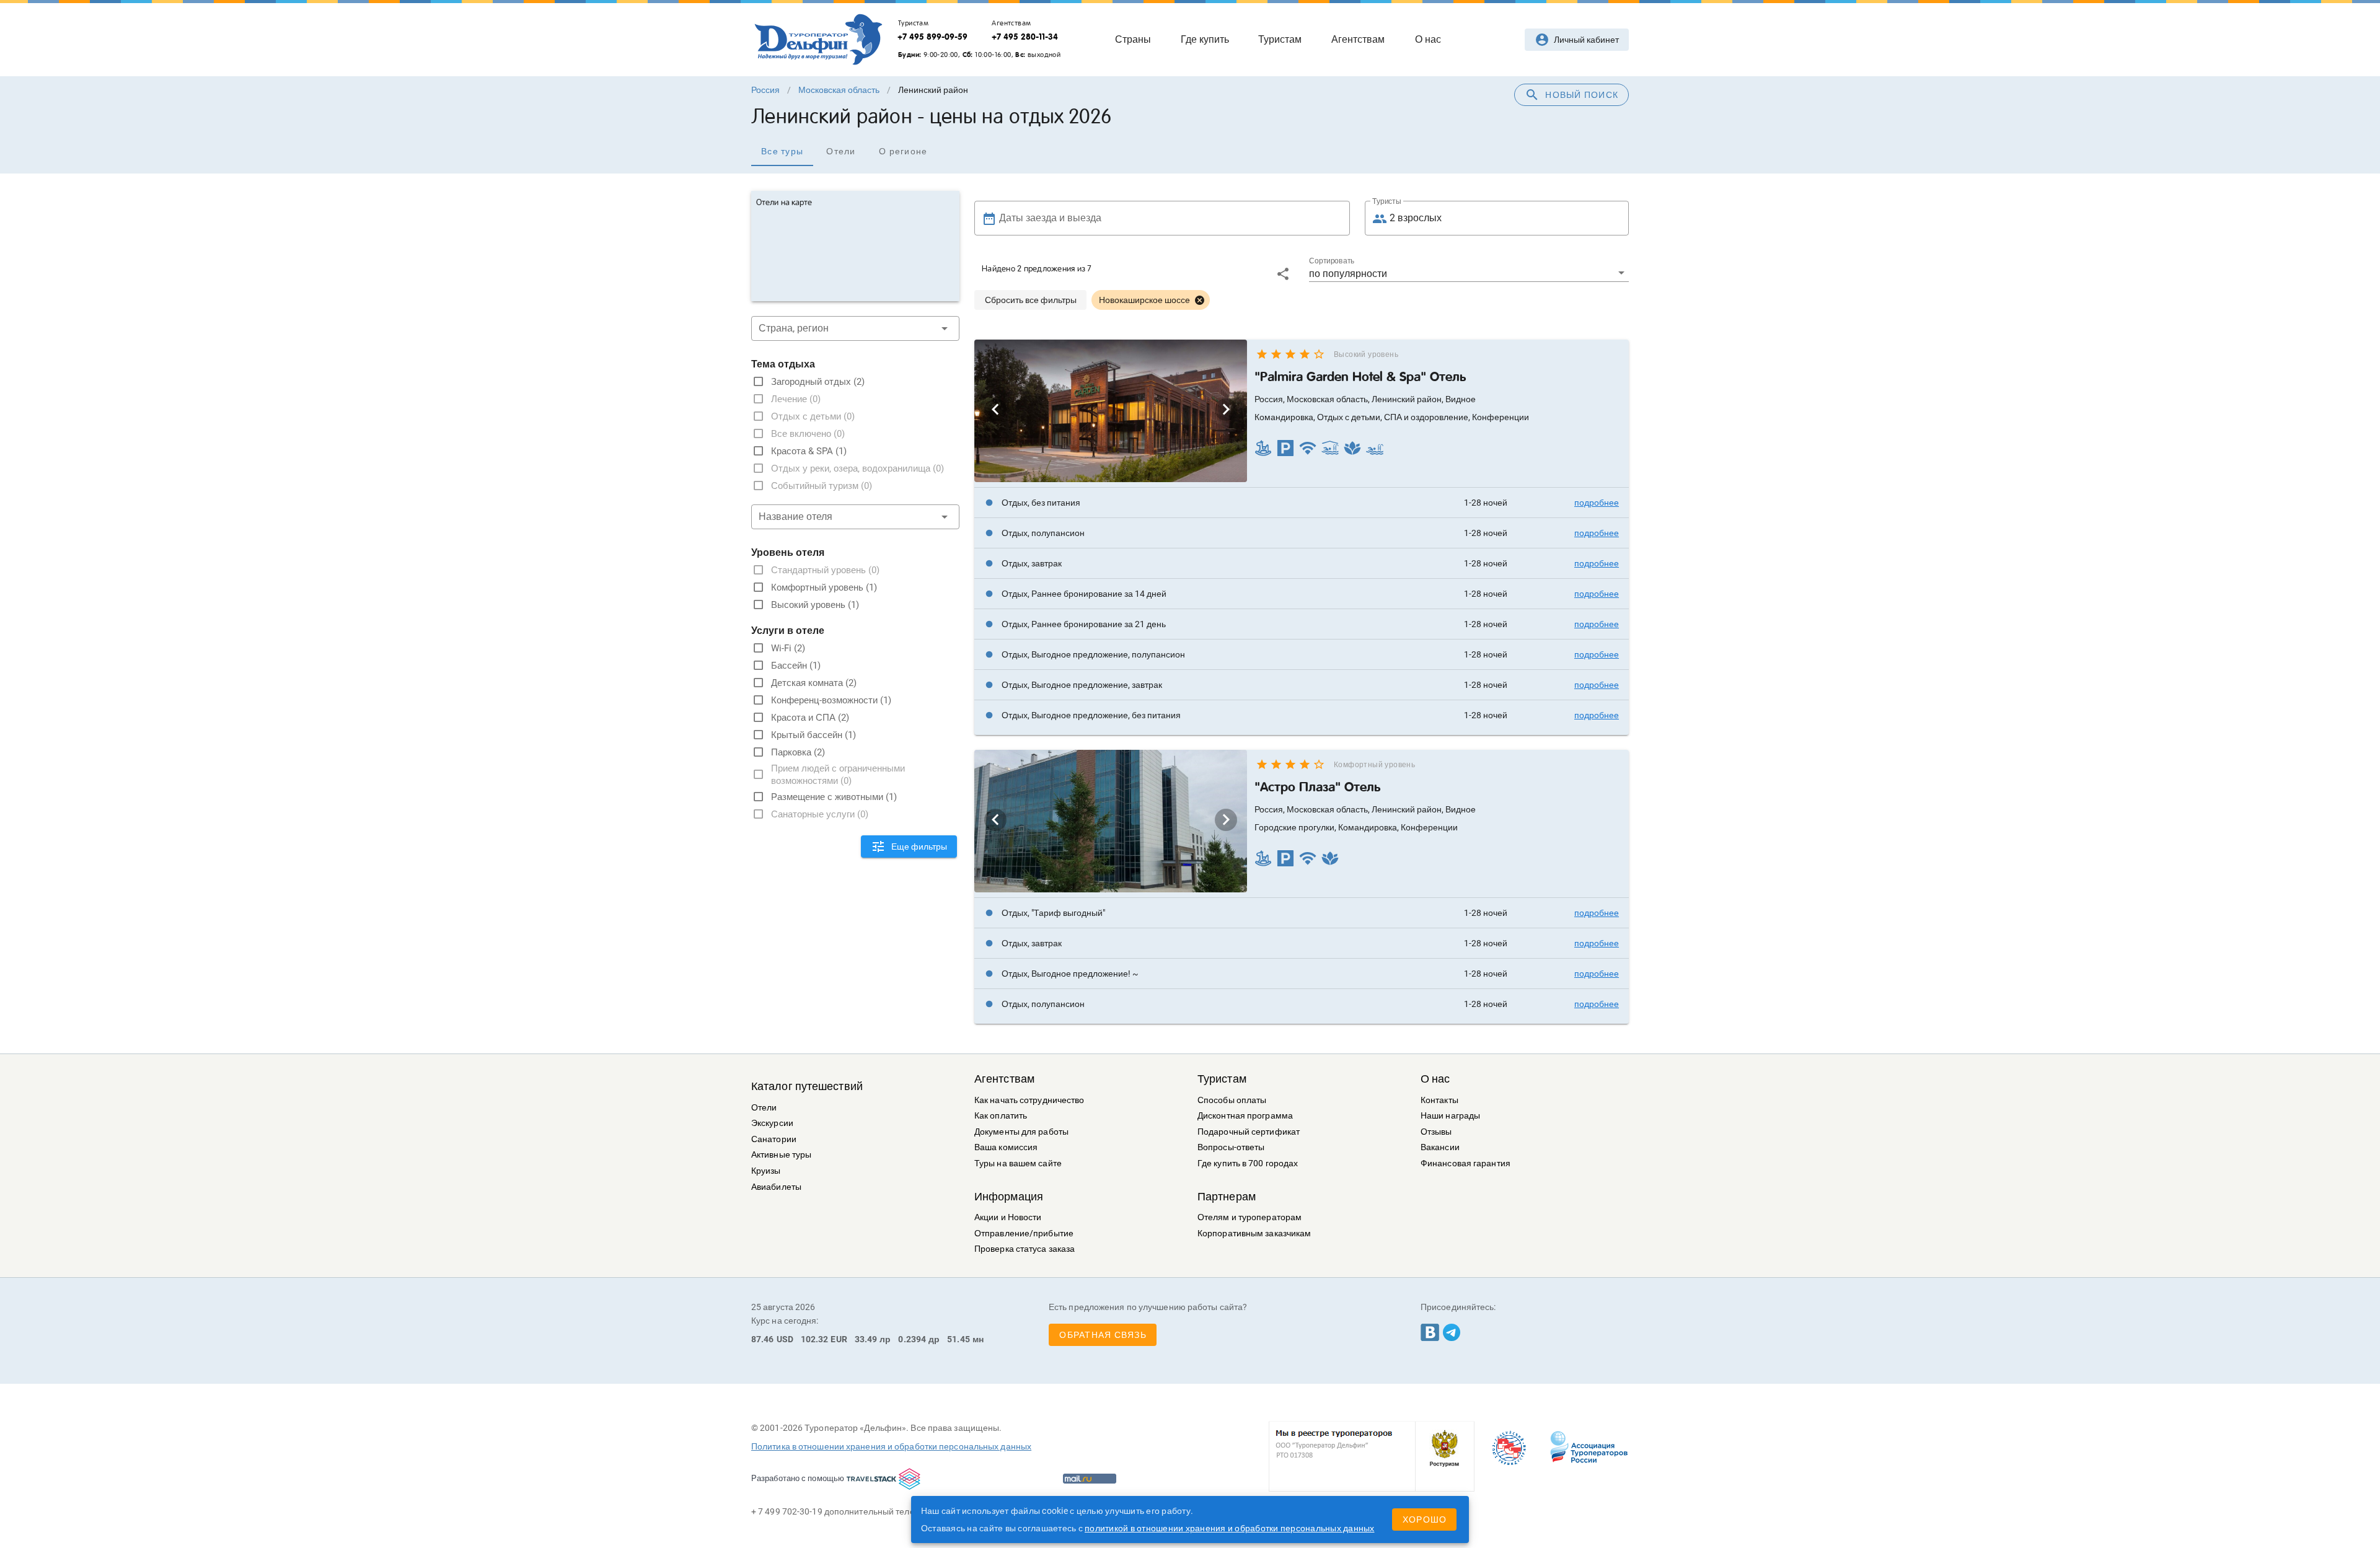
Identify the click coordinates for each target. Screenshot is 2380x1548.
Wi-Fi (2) (788, 648)
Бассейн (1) (796, 666)
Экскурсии (772, 1123)
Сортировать (1332, 261)
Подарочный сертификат (1249, 1132)
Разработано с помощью (798, 1478)
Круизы (766, 1171)
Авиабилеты (776, 1187)
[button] (1469, 273)
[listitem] (1302, 503)
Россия (765, 90)
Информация (1009, 1197)
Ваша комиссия (1006, 1147)
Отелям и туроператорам (1249, 1217)
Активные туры (781, 1155)
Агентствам (1004, 1079)
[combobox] (855, 328)
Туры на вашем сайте (1018, 1163)
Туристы (1387, 201)
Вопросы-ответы (1231, 1147)
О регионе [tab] (903, 151)
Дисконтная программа (1245, 1116)
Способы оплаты (1232, 1100)
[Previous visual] (995, 410)
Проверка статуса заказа (1025, 1249)
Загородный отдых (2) (818, 382)
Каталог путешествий (807, 1086)
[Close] (1199, 300)
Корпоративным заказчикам (1254, 1234)
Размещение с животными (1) (834, 797)
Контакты (1439, 1100)
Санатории (774, 1139)
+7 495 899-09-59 (932, 37)
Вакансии (1440, 1147)
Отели (764, 1108)
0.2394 (912, 1339)
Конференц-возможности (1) (831, 700)
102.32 (815, 1339)
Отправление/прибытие (1024, 1234)
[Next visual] (1226, 410)
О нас (1435, 1079)
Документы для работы (1021, 1132)
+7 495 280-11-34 (1025, 37)
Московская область (839, 90)
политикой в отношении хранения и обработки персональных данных (1230, 1528)
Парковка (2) (798, 752)
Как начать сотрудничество (1029, 1100)
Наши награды (1450, 1116)
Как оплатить (1001, 1116)
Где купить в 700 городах (1248, 1163)
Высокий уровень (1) (815, 605)
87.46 (763, 1339)
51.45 (959, 1339)
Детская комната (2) (814, 683)
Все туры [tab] (782, 151)
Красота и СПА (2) (810, 718)
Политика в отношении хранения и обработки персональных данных (891, 1446)
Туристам (1222, 1079)
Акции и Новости (1008, 1217)
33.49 (866, 1339)
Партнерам (1227, 1197)
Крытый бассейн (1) (813, 735)
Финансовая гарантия (1465, 1163)
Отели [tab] (841, 151)
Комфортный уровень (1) (824, 587)
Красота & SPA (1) (809, 451)
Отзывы (1436, 1132)
